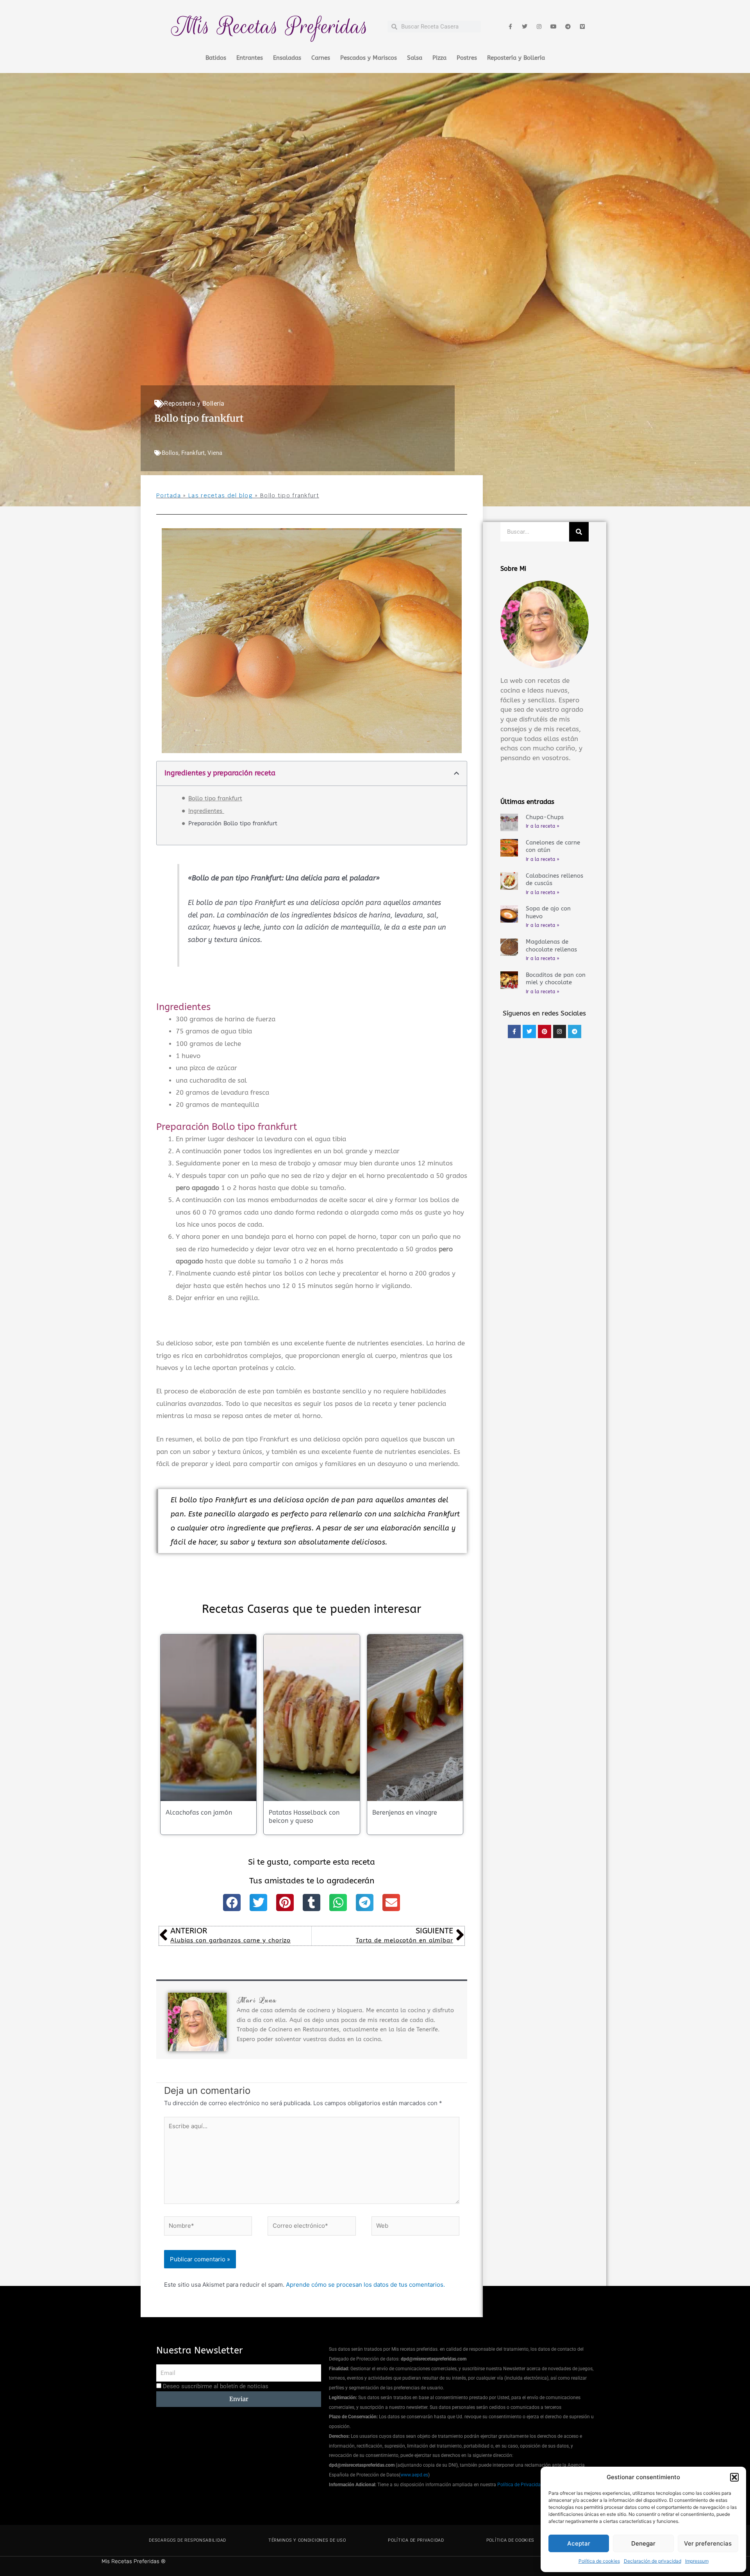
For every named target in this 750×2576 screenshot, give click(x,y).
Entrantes (250, 58)
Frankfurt (193, 453)
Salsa (415, 58)
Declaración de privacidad (653, 2561)
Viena (215, 453)
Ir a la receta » (543, 826)
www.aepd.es (414, 2475)
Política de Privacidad (520, 2485)
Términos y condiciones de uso (307, 2540)
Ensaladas (287, 58)
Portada (169, 495)
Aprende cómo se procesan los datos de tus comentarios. (365, 2285)
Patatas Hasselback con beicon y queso (304, 1817)
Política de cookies (599, 2561)
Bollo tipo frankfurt (215, 798)
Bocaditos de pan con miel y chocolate (556, 979)
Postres (467, 58)
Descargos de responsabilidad (187, 2540)
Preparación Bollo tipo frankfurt (233, 823)
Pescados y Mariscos (369, 58)
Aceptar (579, 2543)
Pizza (439, 58)
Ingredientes (206, 811)
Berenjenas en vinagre (405, 1813)
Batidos (216, 58)
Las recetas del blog (221, 495)
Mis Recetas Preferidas (270, 26)
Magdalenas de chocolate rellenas (551, 946)
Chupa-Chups (545, 817)
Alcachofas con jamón (199, 1813)
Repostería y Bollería (516, 58)
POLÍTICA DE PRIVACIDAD (416, 2540)
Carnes (321, 58)
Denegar (643, 2543)
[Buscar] (579, 532)
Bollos (170, 453)
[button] (734, 2477)
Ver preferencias (708, 2543)
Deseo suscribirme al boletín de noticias (216, 2386)
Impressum (697, 2561)
